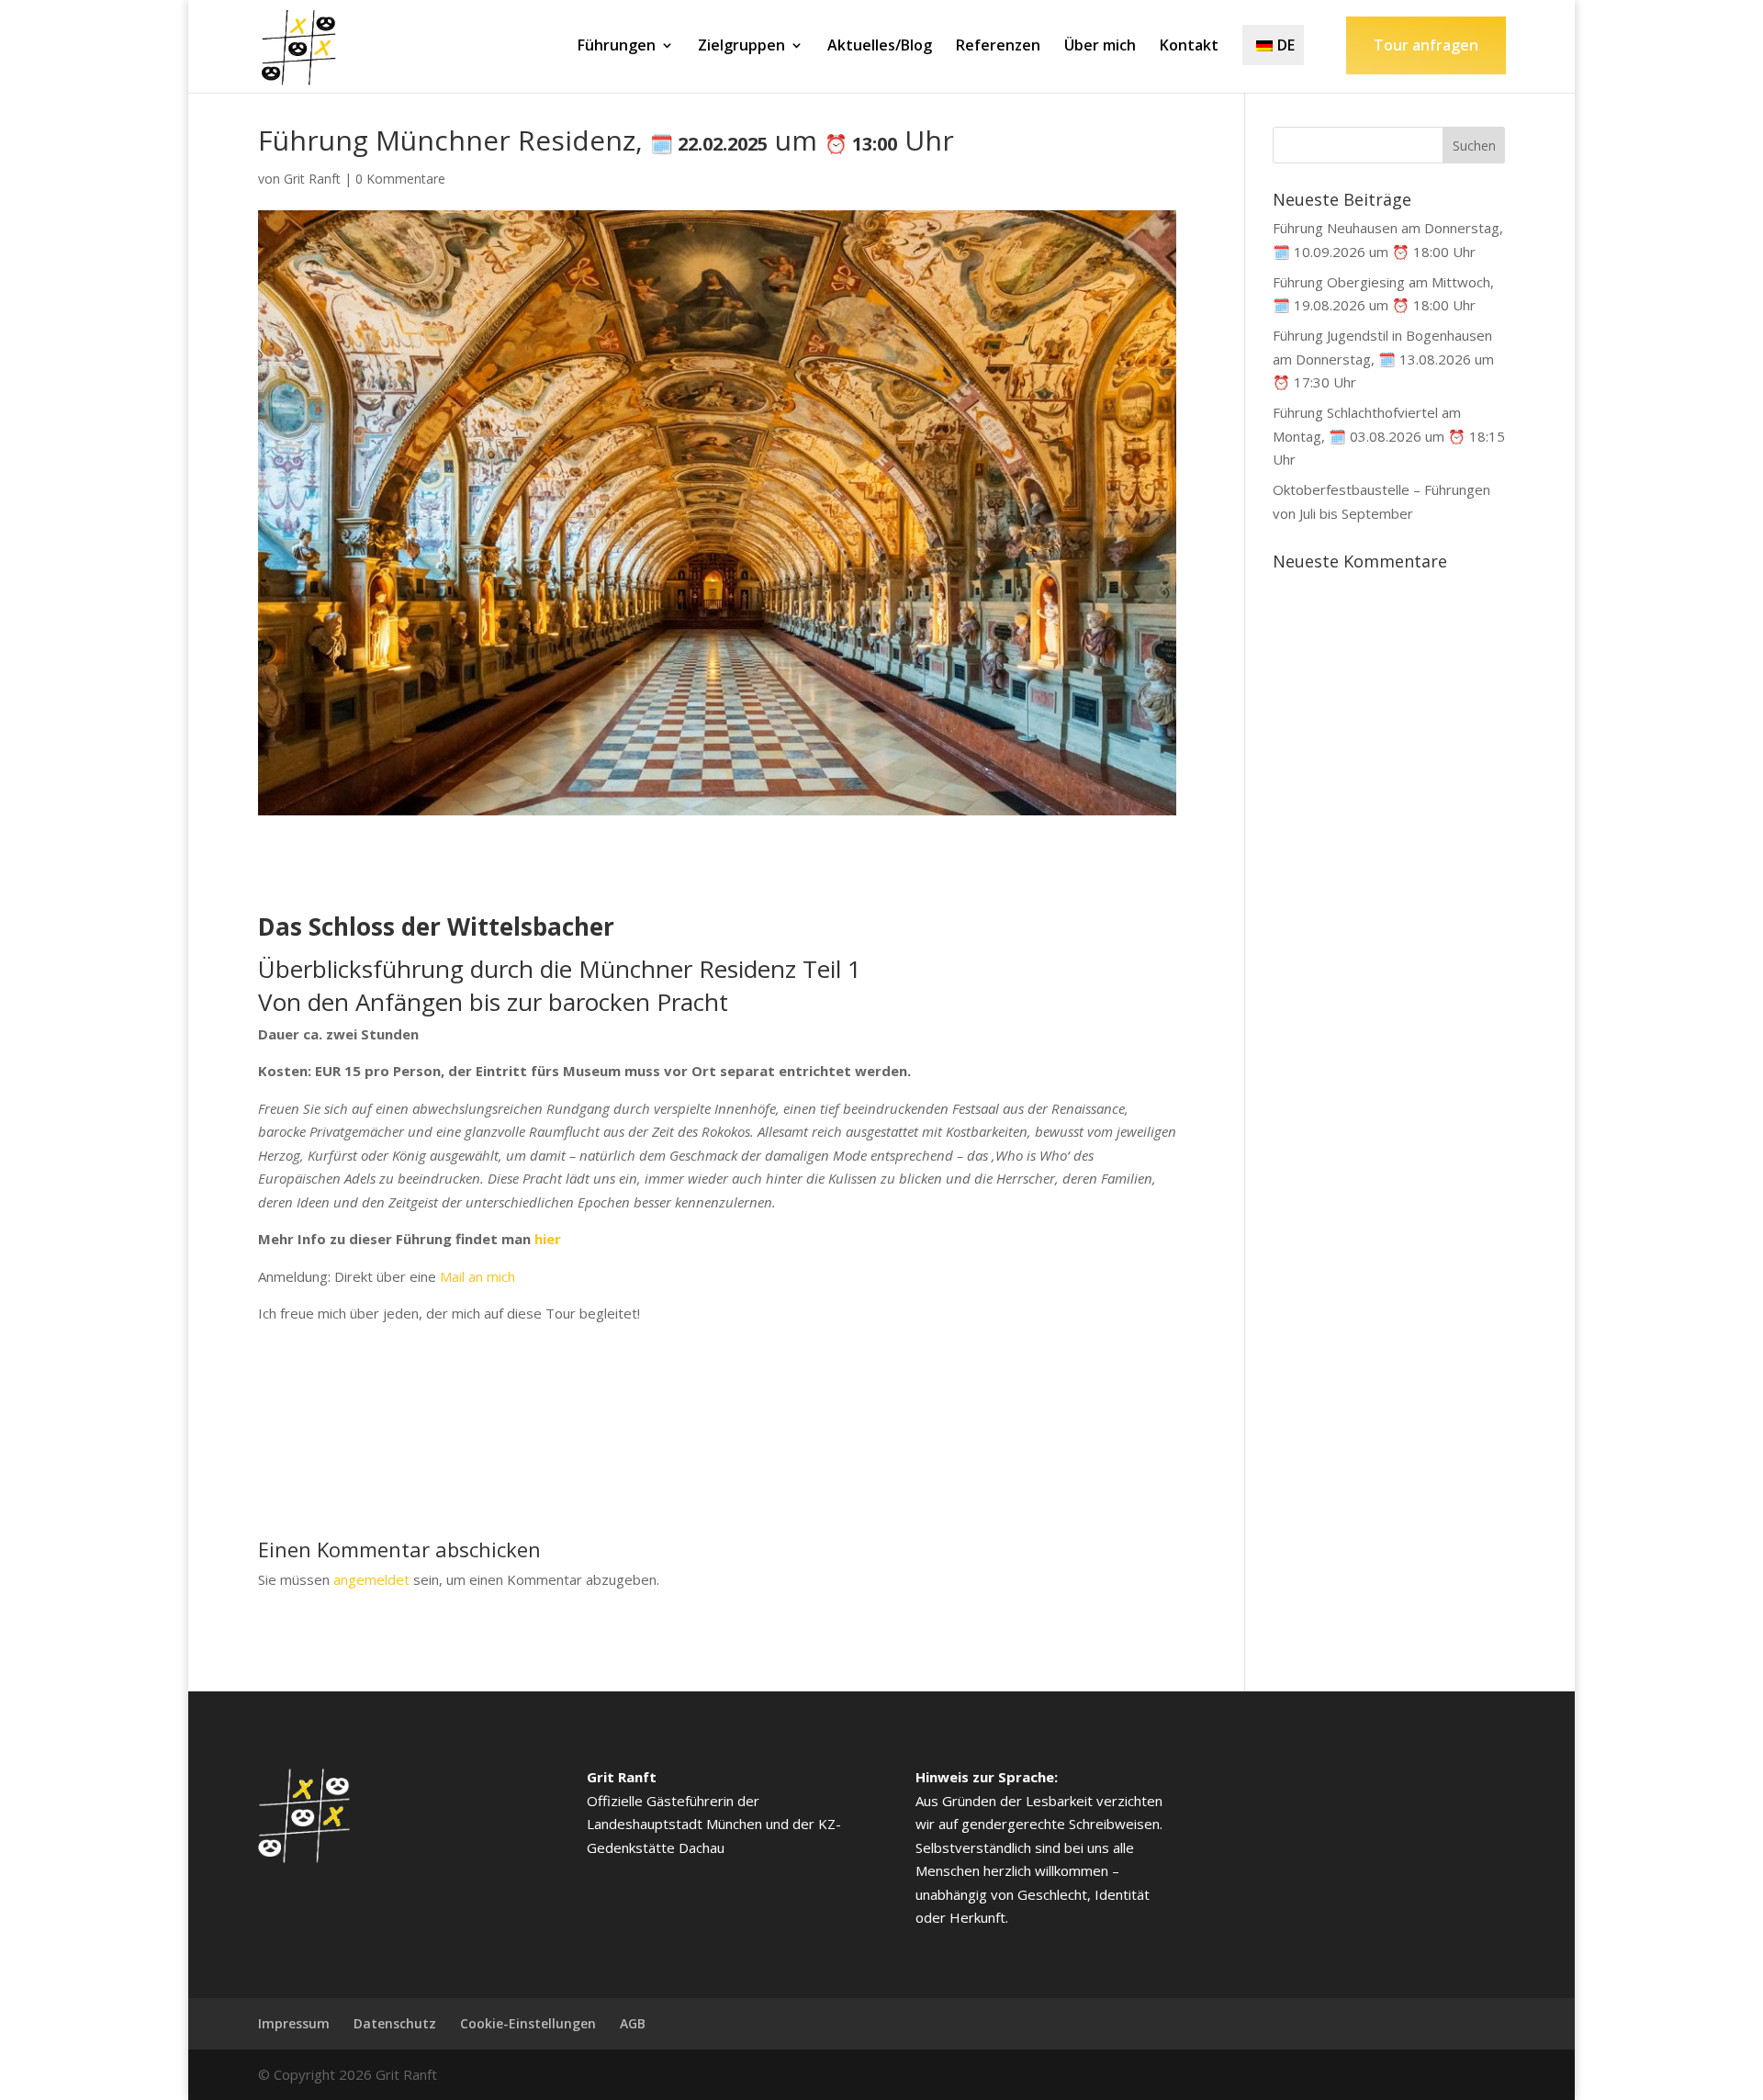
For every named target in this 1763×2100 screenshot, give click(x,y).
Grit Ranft (312, 179)
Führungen (617, 47)
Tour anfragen (1426, 45)
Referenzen (998, 47)
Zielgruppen (741, 47)
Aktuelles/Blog (880, 47)
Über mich (1100, 47)
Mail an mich (477, 1276)
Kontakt (1189, 47)
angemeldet (371, 1579)
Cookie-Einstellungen (528, 2023)
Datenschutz (395, 2023)
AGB (633, 2023)
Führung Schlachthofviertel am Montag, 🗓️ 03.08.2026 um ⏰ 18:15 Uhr (1389, 436)
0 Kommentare (400, 179)
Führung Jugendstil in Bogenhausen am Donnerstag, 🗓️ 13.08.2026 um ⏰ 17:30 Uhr (1383, 359)
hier (548, 1239)
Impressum (294, 2023)
